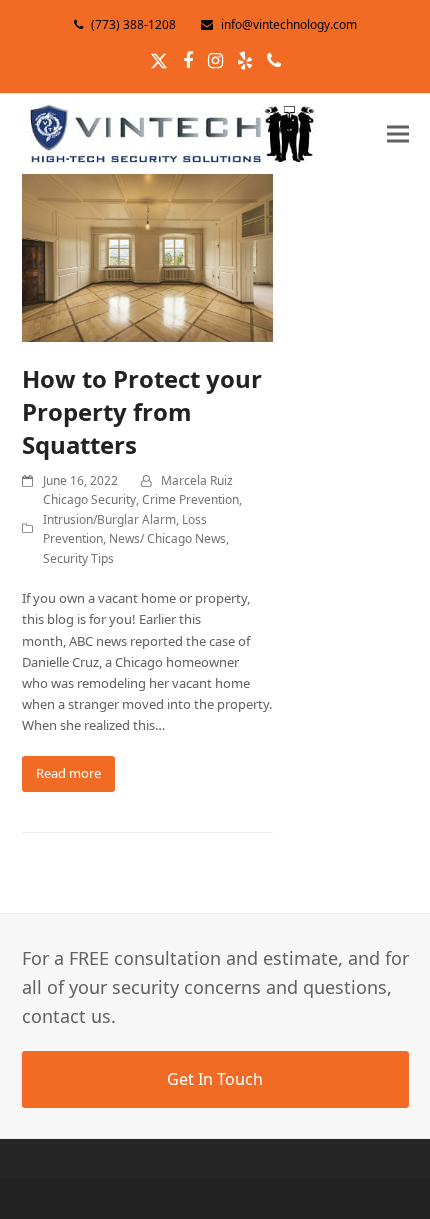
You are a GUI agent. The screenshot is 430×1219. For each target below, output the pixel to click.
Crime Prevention (190, 499)
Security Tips (78, 558)
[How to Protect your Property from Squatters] (148, 256)
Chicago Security (89, 499)
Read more (68, 773)
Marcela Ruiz (197, 480)
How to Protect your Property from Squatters (142, 411)
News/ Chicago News (167, 538)
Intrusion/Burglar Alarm (109, 519)
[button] (398, 133)
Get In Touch (215, 1079)
